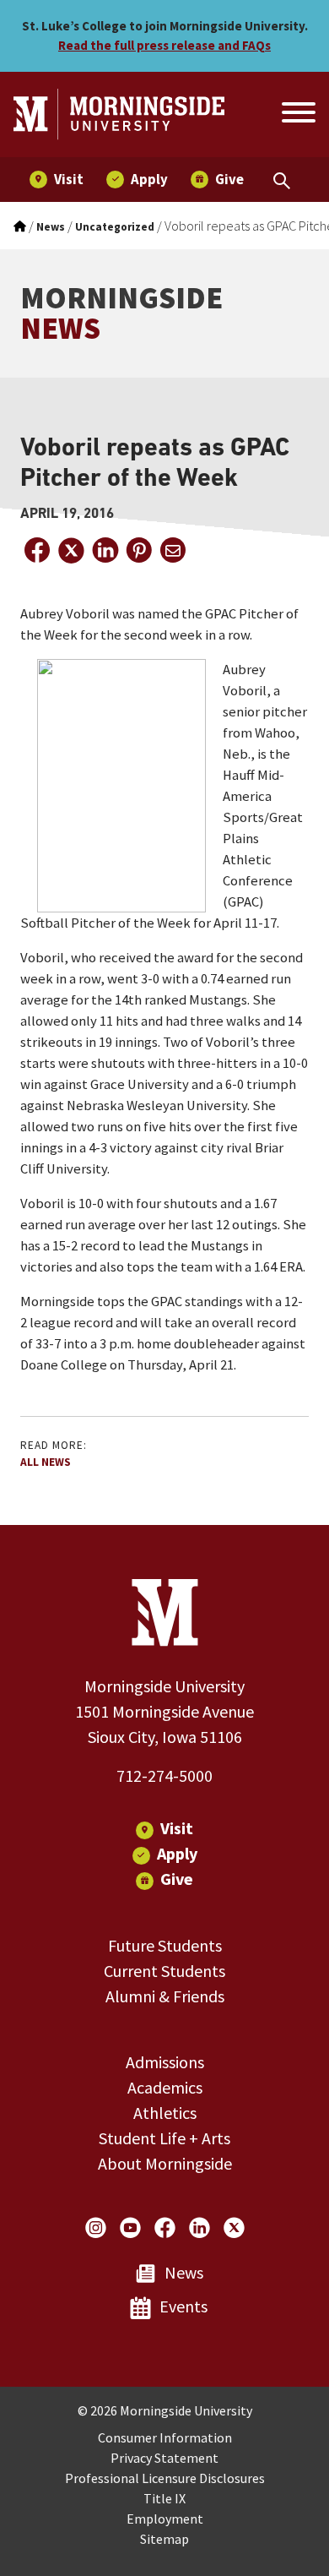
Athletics (165, 2113)
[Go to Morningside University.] (20, 227)
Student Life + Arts (164, 2138)
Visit (177, 1828)
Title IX (164, 2498)
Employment (165, 2519)
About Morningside (165, 2163)
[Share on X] (71, 550)
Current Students (164, 1971)
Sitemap (164, 2539)
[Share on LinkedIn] (105, 550)
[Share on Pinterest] (138, 550)
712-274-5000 (164, 1775)
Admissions (165, 2062)
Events (183, 2306)
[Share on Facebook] (37, 550)
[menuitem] (57, 180)
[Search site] (297, 115)
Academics (165, 2087)
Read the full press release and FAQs (164, 45)
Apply (177, 1853)
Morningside (121, 313)
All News (46, 1462)
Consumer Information (165, 2437)
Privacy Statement (164, 2458)
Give (177, 1879)
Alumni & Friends (165, 1996)
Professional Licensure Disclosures (165, 2478)
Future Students (165, 1945)
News (184, 2272)
